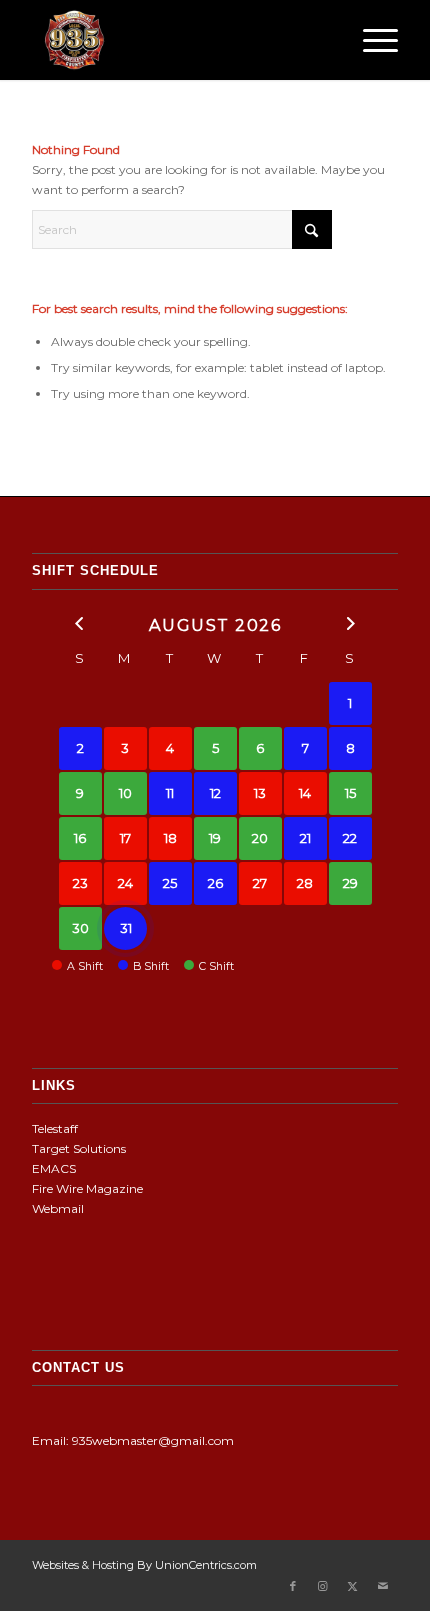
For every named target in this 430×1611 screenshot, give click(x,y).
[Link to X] (353, 1586)
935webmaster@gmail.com (153, 1440)
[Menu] (370, 40)
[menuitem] (370, 40)
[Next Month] (350, 623)
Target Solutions (79, 1148)
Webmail (58, 1208)
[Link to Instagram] (323, 1586)
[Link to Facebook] (293, 1586)
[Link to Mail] (383, 1586)
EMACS (54, 1168)
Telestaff (55, 1128)
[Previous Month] (80, 623)
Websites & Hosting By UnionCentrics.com (144, 1565)
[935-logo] (178, 40)
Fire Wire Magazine (87, 1188)
